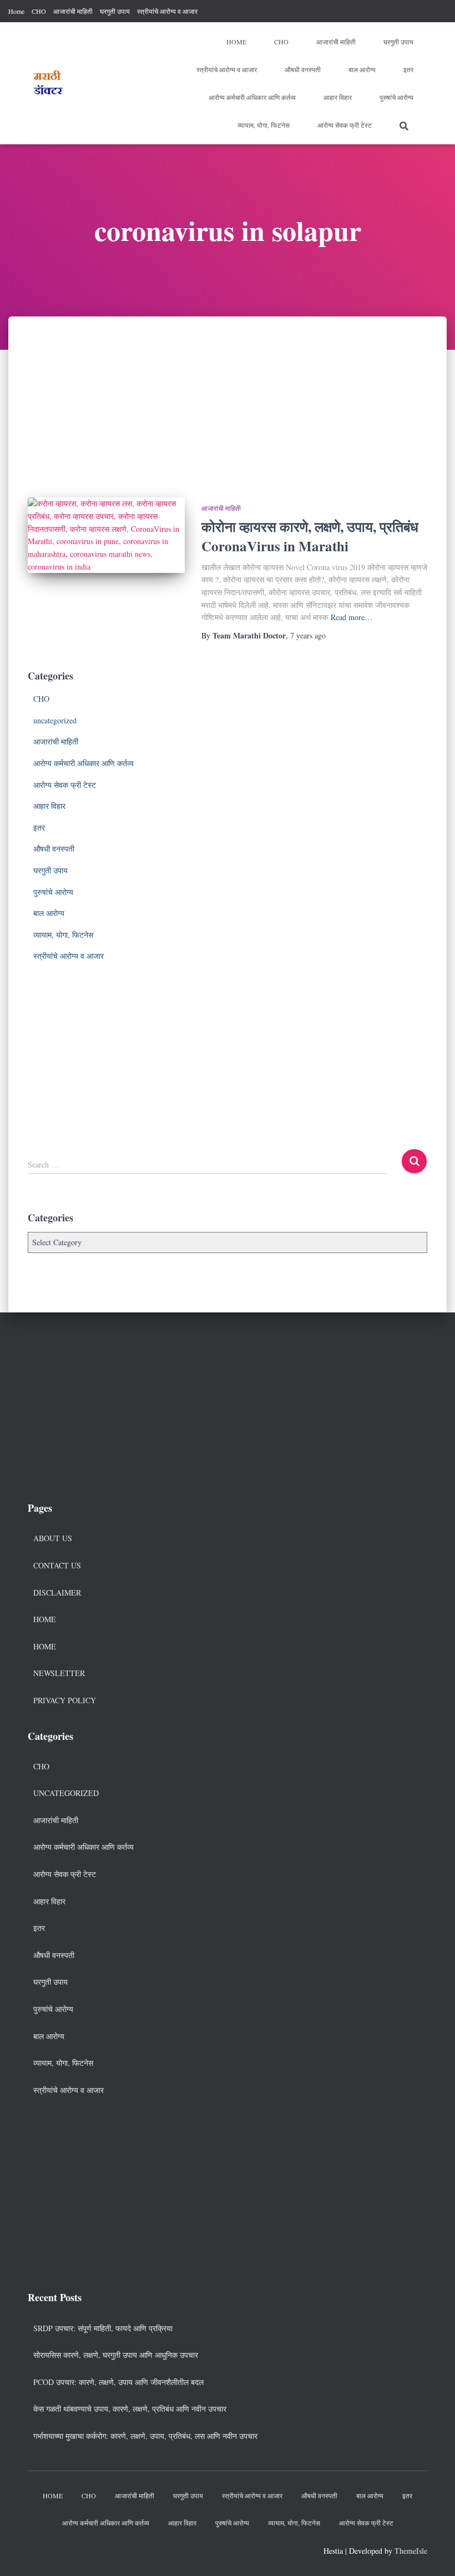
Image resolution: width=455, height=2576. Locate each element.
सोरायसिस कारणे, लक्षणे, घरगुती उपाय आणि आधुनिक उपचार (116, 2355)
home (45, 1646)
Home (16, 11)
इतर (408, 69)
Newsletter (59, 1673)
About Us (53, 1538)
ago (308, 635)
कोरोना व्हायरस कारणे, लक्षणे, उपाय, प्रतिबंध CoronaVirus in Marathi (310, 536)
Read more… (352, 617)
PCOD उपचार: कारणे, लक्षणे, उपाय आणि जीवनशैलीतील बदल (118, 2382)
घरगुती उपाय (115, 11)
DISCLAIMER (57, 1593)
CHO (39, 11)
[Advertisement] (228, 399)
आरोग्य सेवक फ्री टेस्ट (345, 125)
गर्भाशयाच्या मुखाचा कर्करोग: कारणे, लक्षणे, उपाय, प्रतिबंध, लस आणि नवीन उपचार (145, 2436)
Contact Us (57, 1565)
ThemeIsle (411, 2551)
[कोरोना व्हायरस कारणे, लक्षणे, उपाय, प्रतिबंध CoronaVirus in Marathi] (106, 535)
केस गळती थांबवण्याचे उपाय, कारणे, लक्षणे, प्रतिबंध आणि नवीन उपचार (130, 2409)
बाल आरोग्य (362, 69)
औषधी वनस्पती (303, 69)
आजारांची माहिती (73, 11)
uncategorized (55, 720)
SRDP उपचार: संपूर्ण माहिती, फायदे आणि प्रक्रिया (103, 2328)
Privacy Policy (65, 1700)
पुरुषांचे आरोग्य (396, 97)
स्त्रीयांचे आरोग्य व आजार (167, 11)
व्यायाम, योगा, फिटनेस (264, 125)
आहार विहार (338, 97)
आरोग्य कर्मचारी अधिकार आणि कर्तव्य (252, 97)
